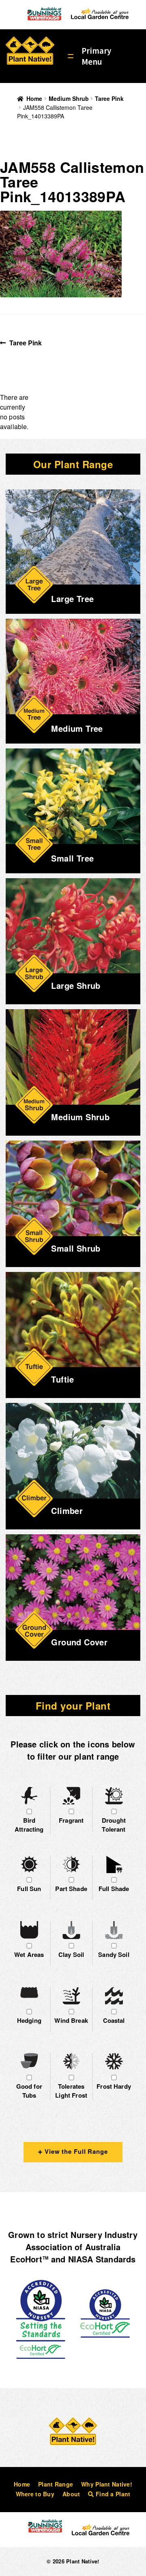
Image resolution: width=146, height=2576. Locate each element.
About (71, 2494)
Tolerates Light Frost (71, 2091)
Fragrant (71, 1820)
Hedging (29, 2020)
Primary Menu (96, 56)
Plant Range (56, 2484)
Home (34, 98)
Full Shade (114, 1889)
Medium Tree (77, 728)
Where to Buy (35, 2494)
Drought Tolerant (114, 1825)
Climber (67, 1510)
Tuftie (62, 1379)
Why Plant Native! (107, 2484)
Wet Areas (29, 1954)
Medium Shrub (69, 98)
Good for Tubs (29, 2091)
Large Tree (72, 599)
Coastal (114, 2020)
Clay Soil (71, 1954)
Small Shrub (76, 1248)
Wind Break (71, 2020)
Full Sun (29, 1889)
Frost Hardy (114, 2086)
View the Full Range (75, 2151)
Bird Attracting (29, 1825)
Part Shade (71, 1889)
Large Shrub (76, 985)
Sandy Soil (114, 1954)
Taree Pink (109, 98)
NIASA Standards (102, 2259)
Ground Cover (79, 1642)
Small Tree (72, 858)
